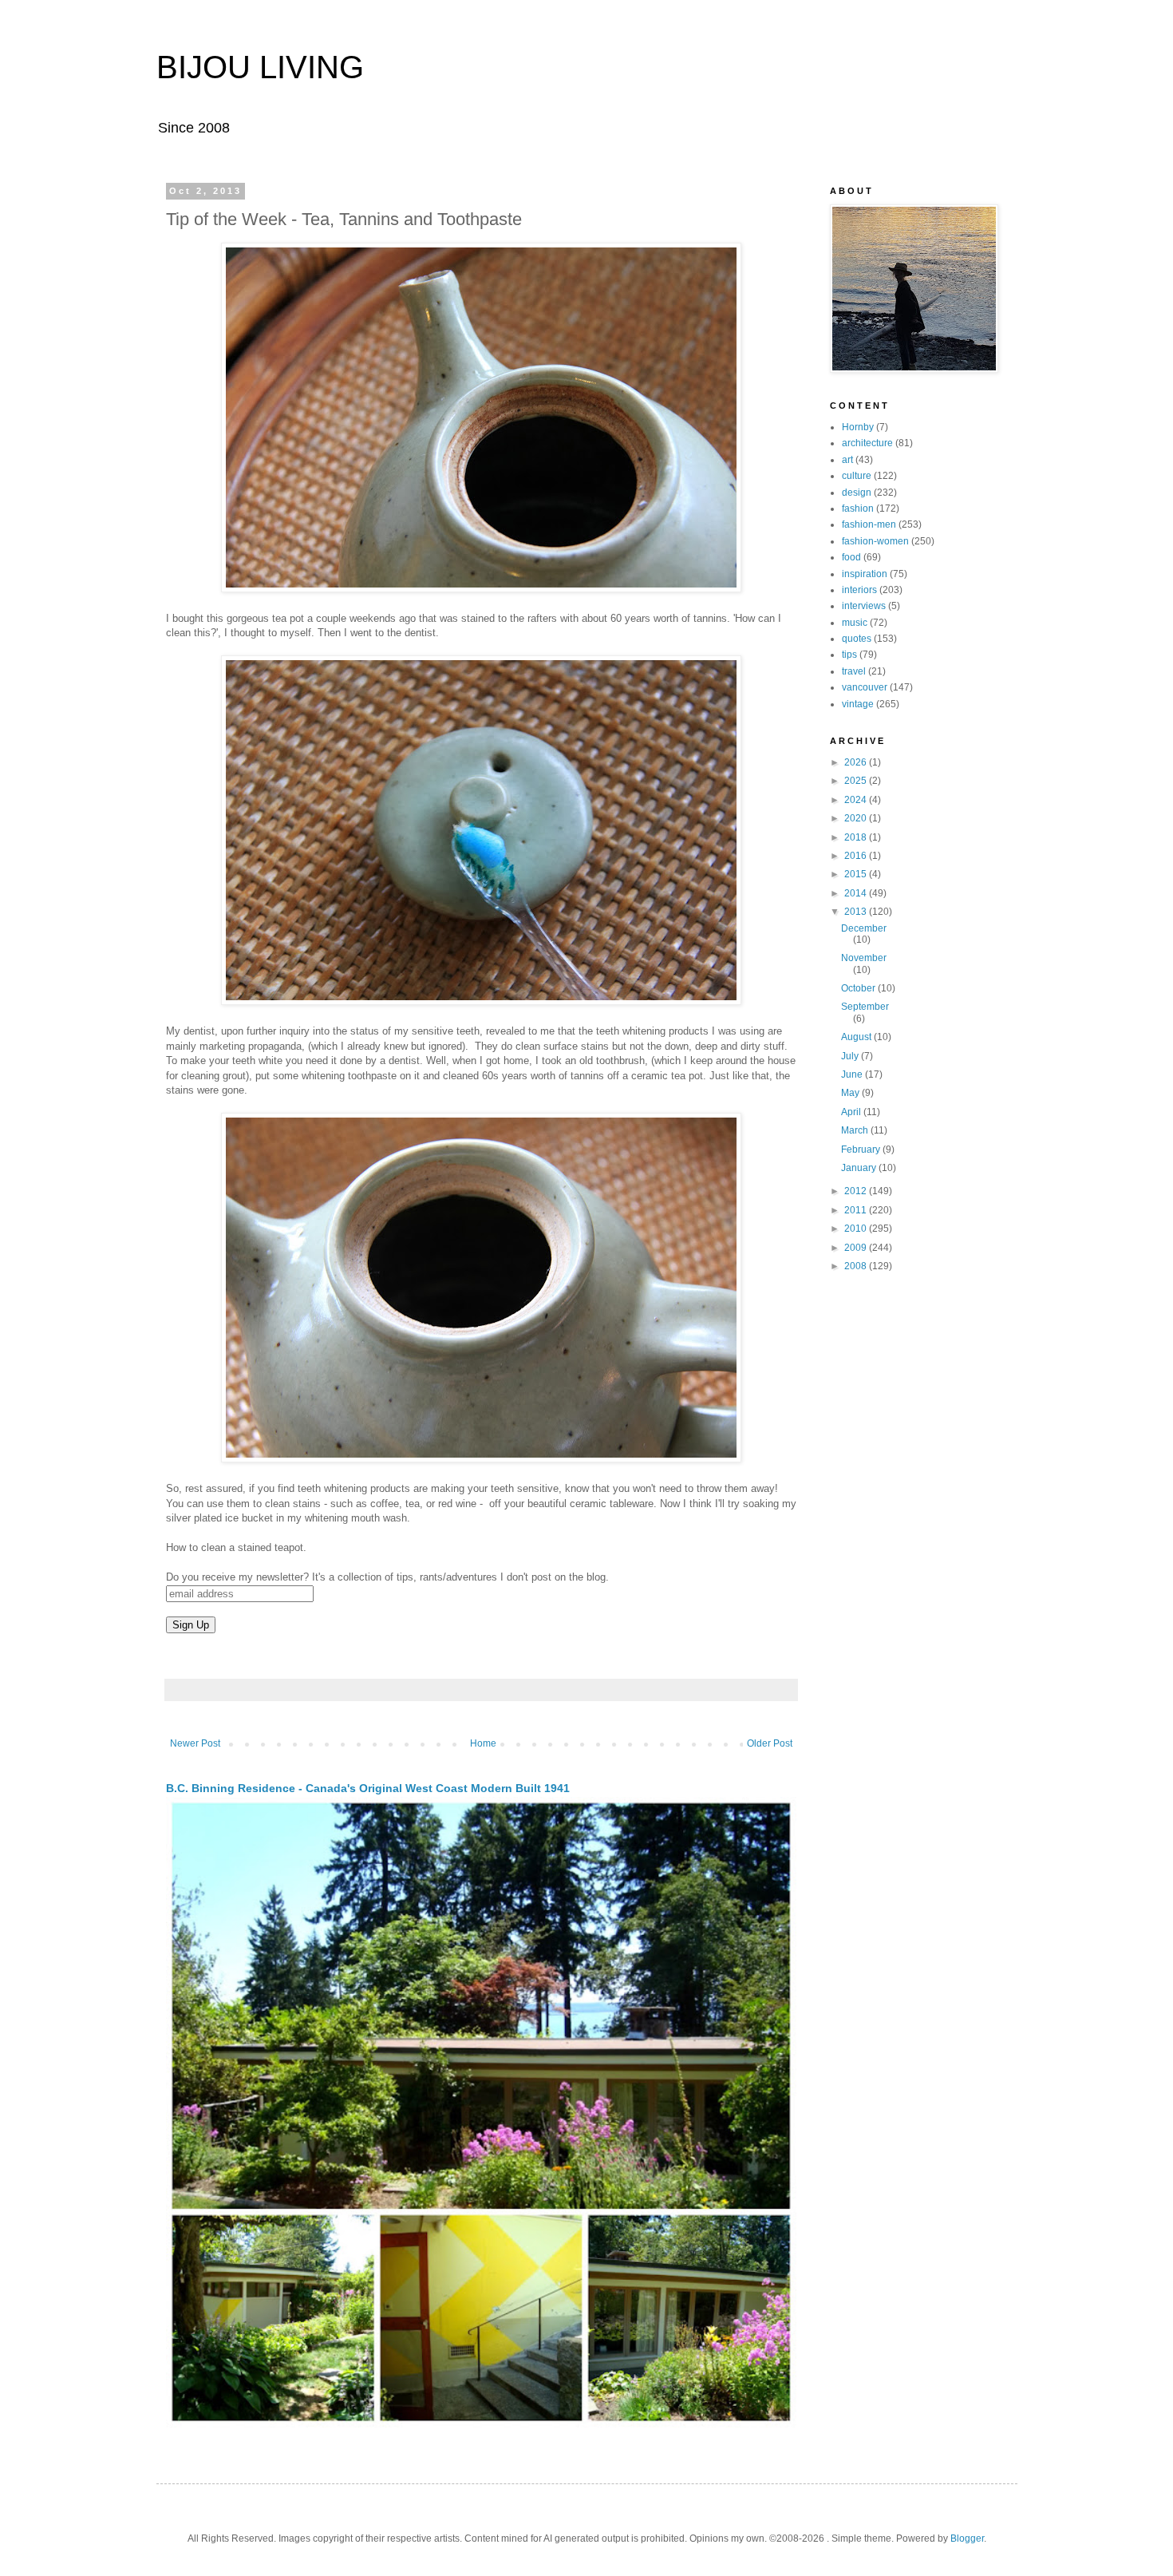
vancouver (865, 687)
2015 (857, 874)
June (853, 1074)
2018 (857, 837)
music (855, 623)
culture (857, 476)
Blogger (967, 2538)
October (859, 988)
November (864, 958)
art (847, 460)
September (865, 1007)
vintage (858, 704)
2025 (857, 781)
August (857, 1037)
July (851, 1056)
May (851, 1093)
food (851, 557)
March (856, 1130)
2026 (857, 762)
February (862, 1150)
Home (483, 1743)
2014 (857, 893)
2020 (857, 818)
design (857, 493)
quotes (857, 639)
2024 (857, 800)
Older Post (770, 1743)
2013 (857, 912)
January (860, 1168)
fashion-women (875, 541)
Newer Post (195, 1743)
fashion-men (869, 524)
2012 (857, 1191)
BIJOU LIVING (260, 67)
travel (854, 671)
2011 (857, 1210)
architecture (867, 443)
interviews (864, 606)
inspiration (865, 574)
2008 (857, 1266)
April (852, 1112)
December (864, 928)
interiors (859, 590)
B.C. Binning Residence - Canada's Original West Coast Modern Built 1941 (368, 1788)
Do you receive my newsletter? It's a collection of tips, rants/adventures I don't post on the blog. (387, 1577)
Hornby (858, 427)
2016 (857, 856)
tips (849, 655)
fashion (858, 508)
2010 (857, 1229)
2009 (857, 1248)
